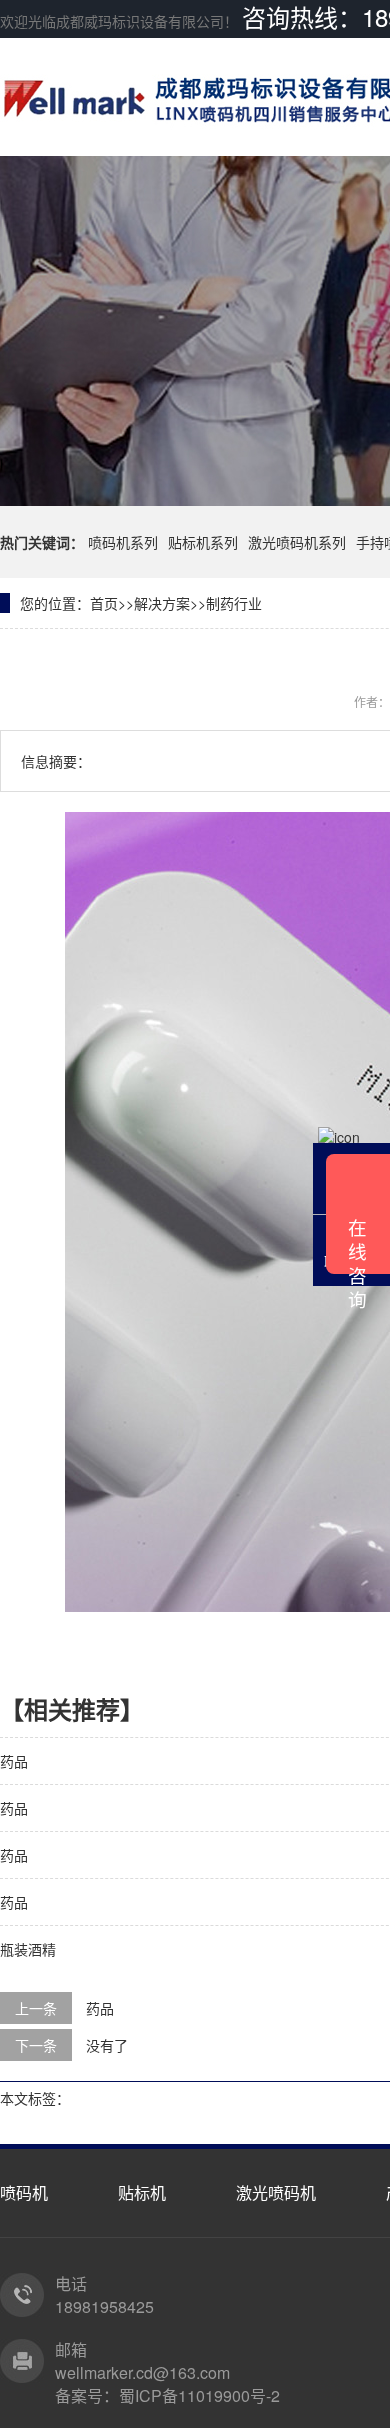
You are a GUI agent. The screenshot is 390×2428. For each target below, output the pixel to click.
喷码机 (24, 2192)
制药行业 (234, 603)
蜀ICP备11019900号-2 (199, 2395)
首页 (104, 603)
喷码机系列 (123, 542)
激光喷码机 (276, 2192)
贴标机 (142, 2192)
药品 (14, 1761)
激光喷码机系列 (297, 542)
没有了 (107, 2045)
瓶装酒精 (28, 1949)
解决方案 (162, 603)
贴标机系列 (203, 542)
